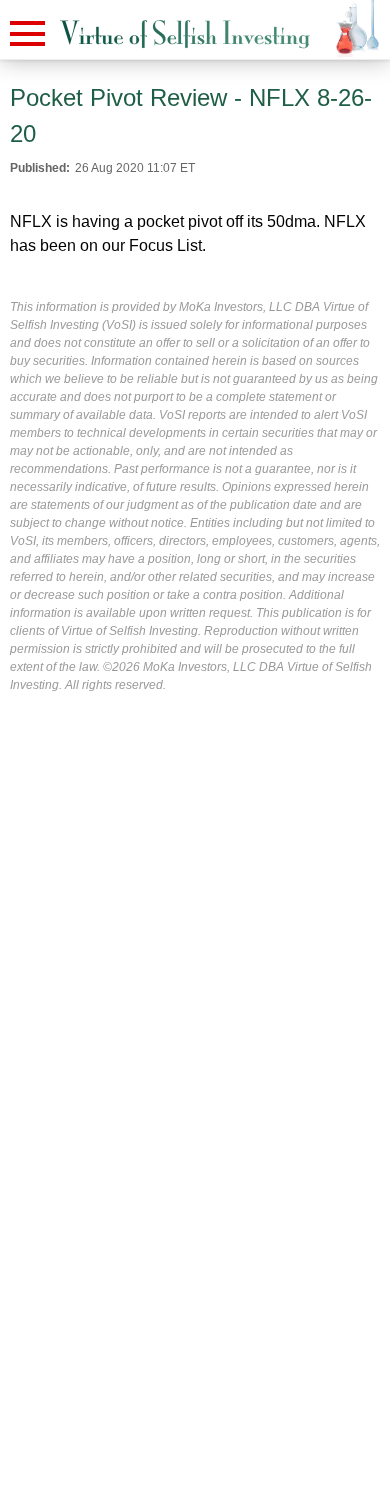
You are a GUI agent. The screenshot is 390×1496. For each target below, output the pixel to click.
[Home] (185, 34)
